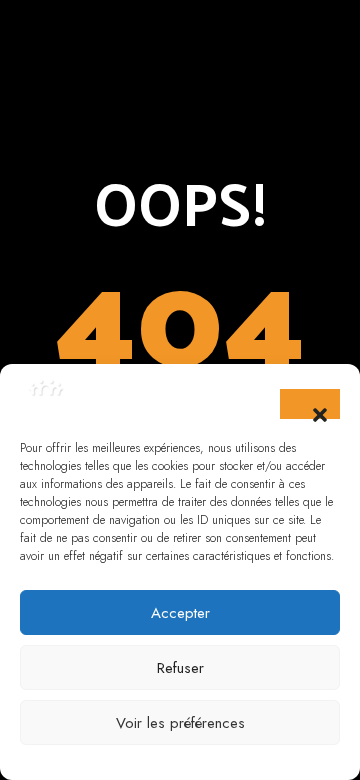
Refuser (180, 668)
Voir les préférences (180, 723)
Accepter (180, 613)
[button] (310, 404)
